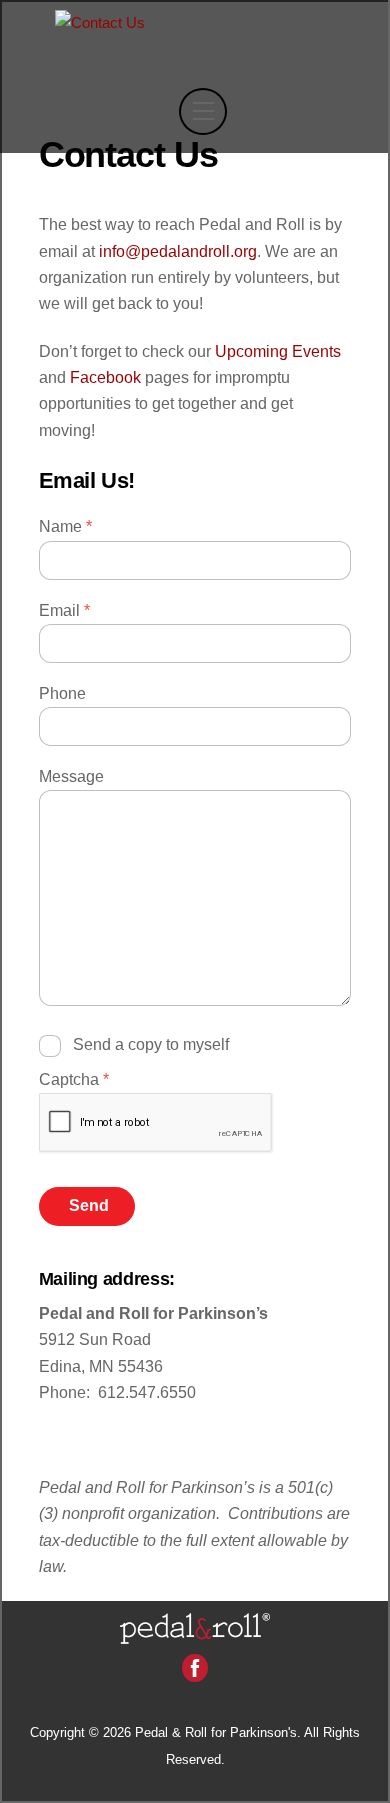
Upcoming (278, 351)
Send (89, 1205)
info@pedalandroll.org (178, 251)
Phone (62, 693)
